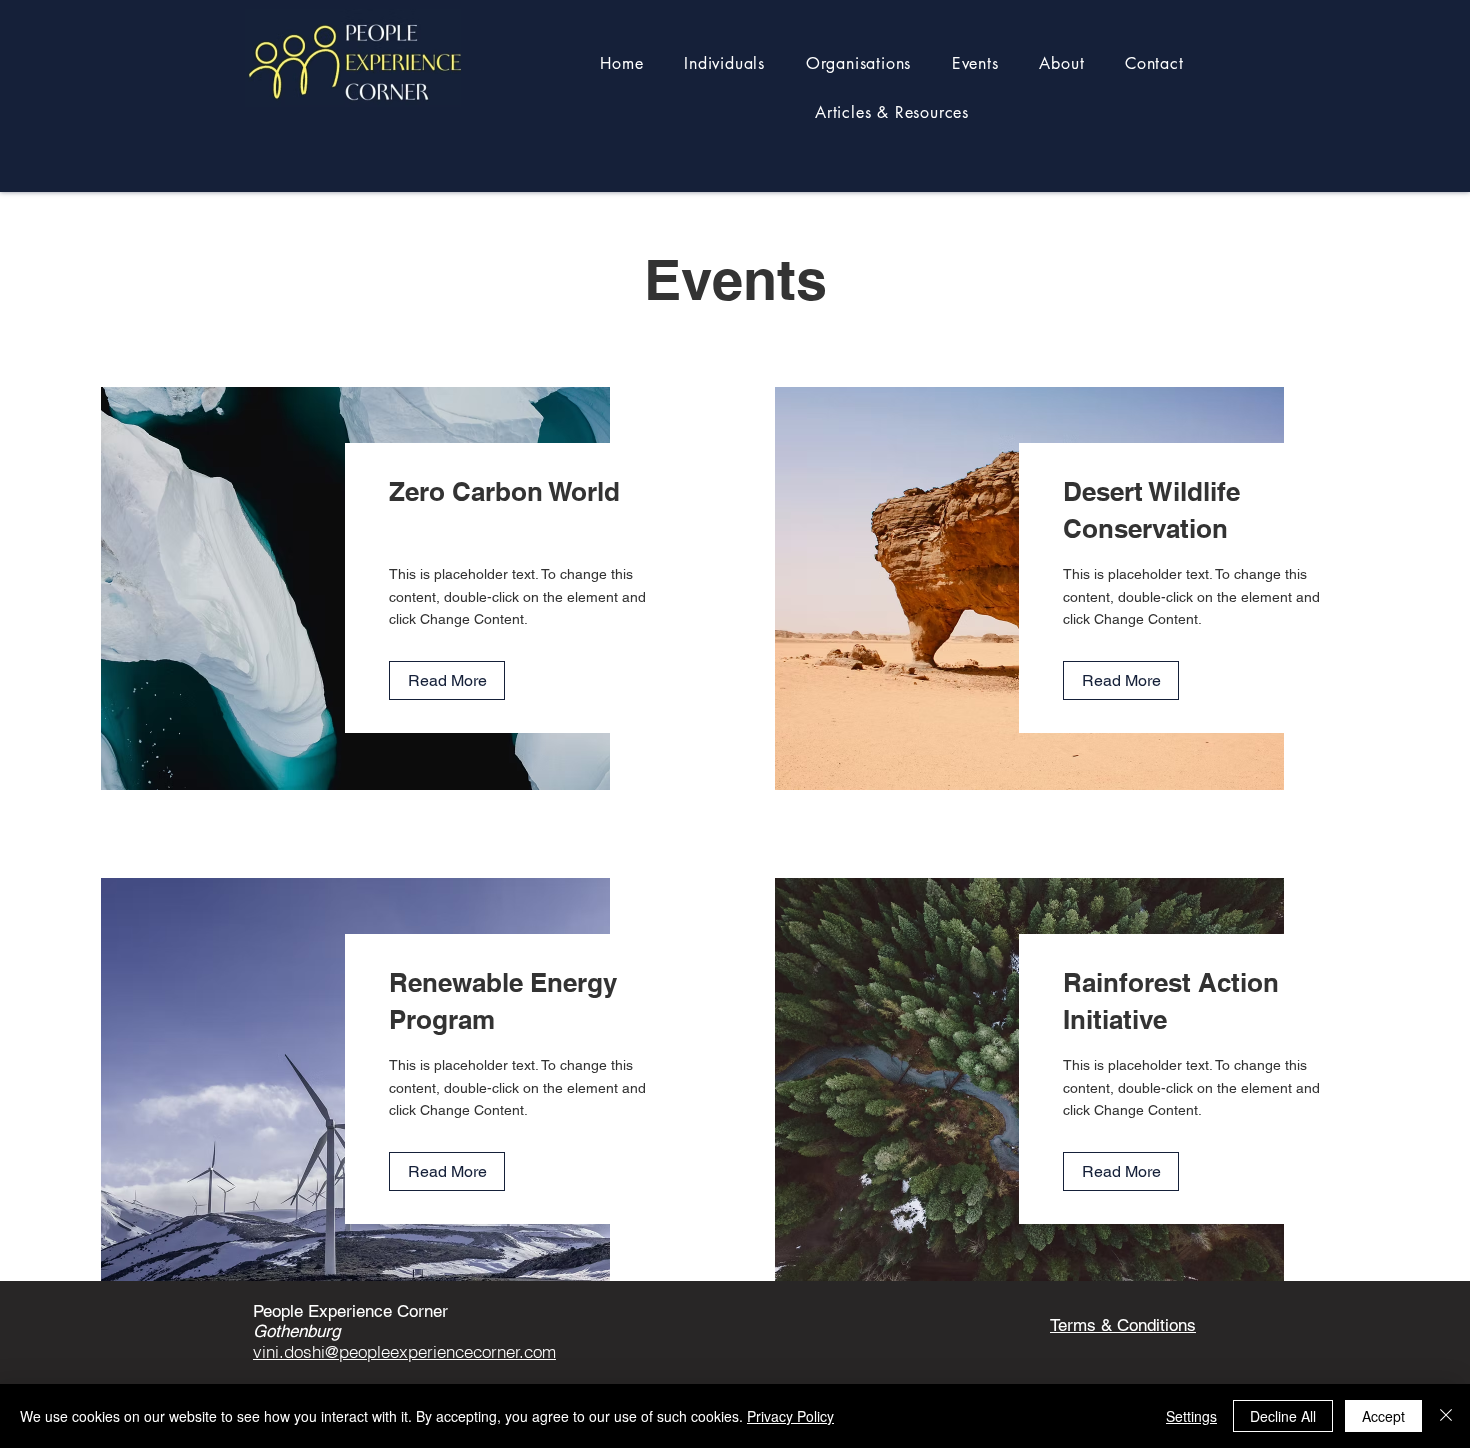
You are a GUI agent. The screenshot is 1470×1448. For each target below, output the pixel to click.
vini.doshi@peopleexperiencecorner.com (404, 1351)
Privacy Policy (790, 1416)
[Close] (1446, 1416)
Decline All (1283, 1416)
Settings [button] (1191, 1416)
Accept (1383, 1416)
